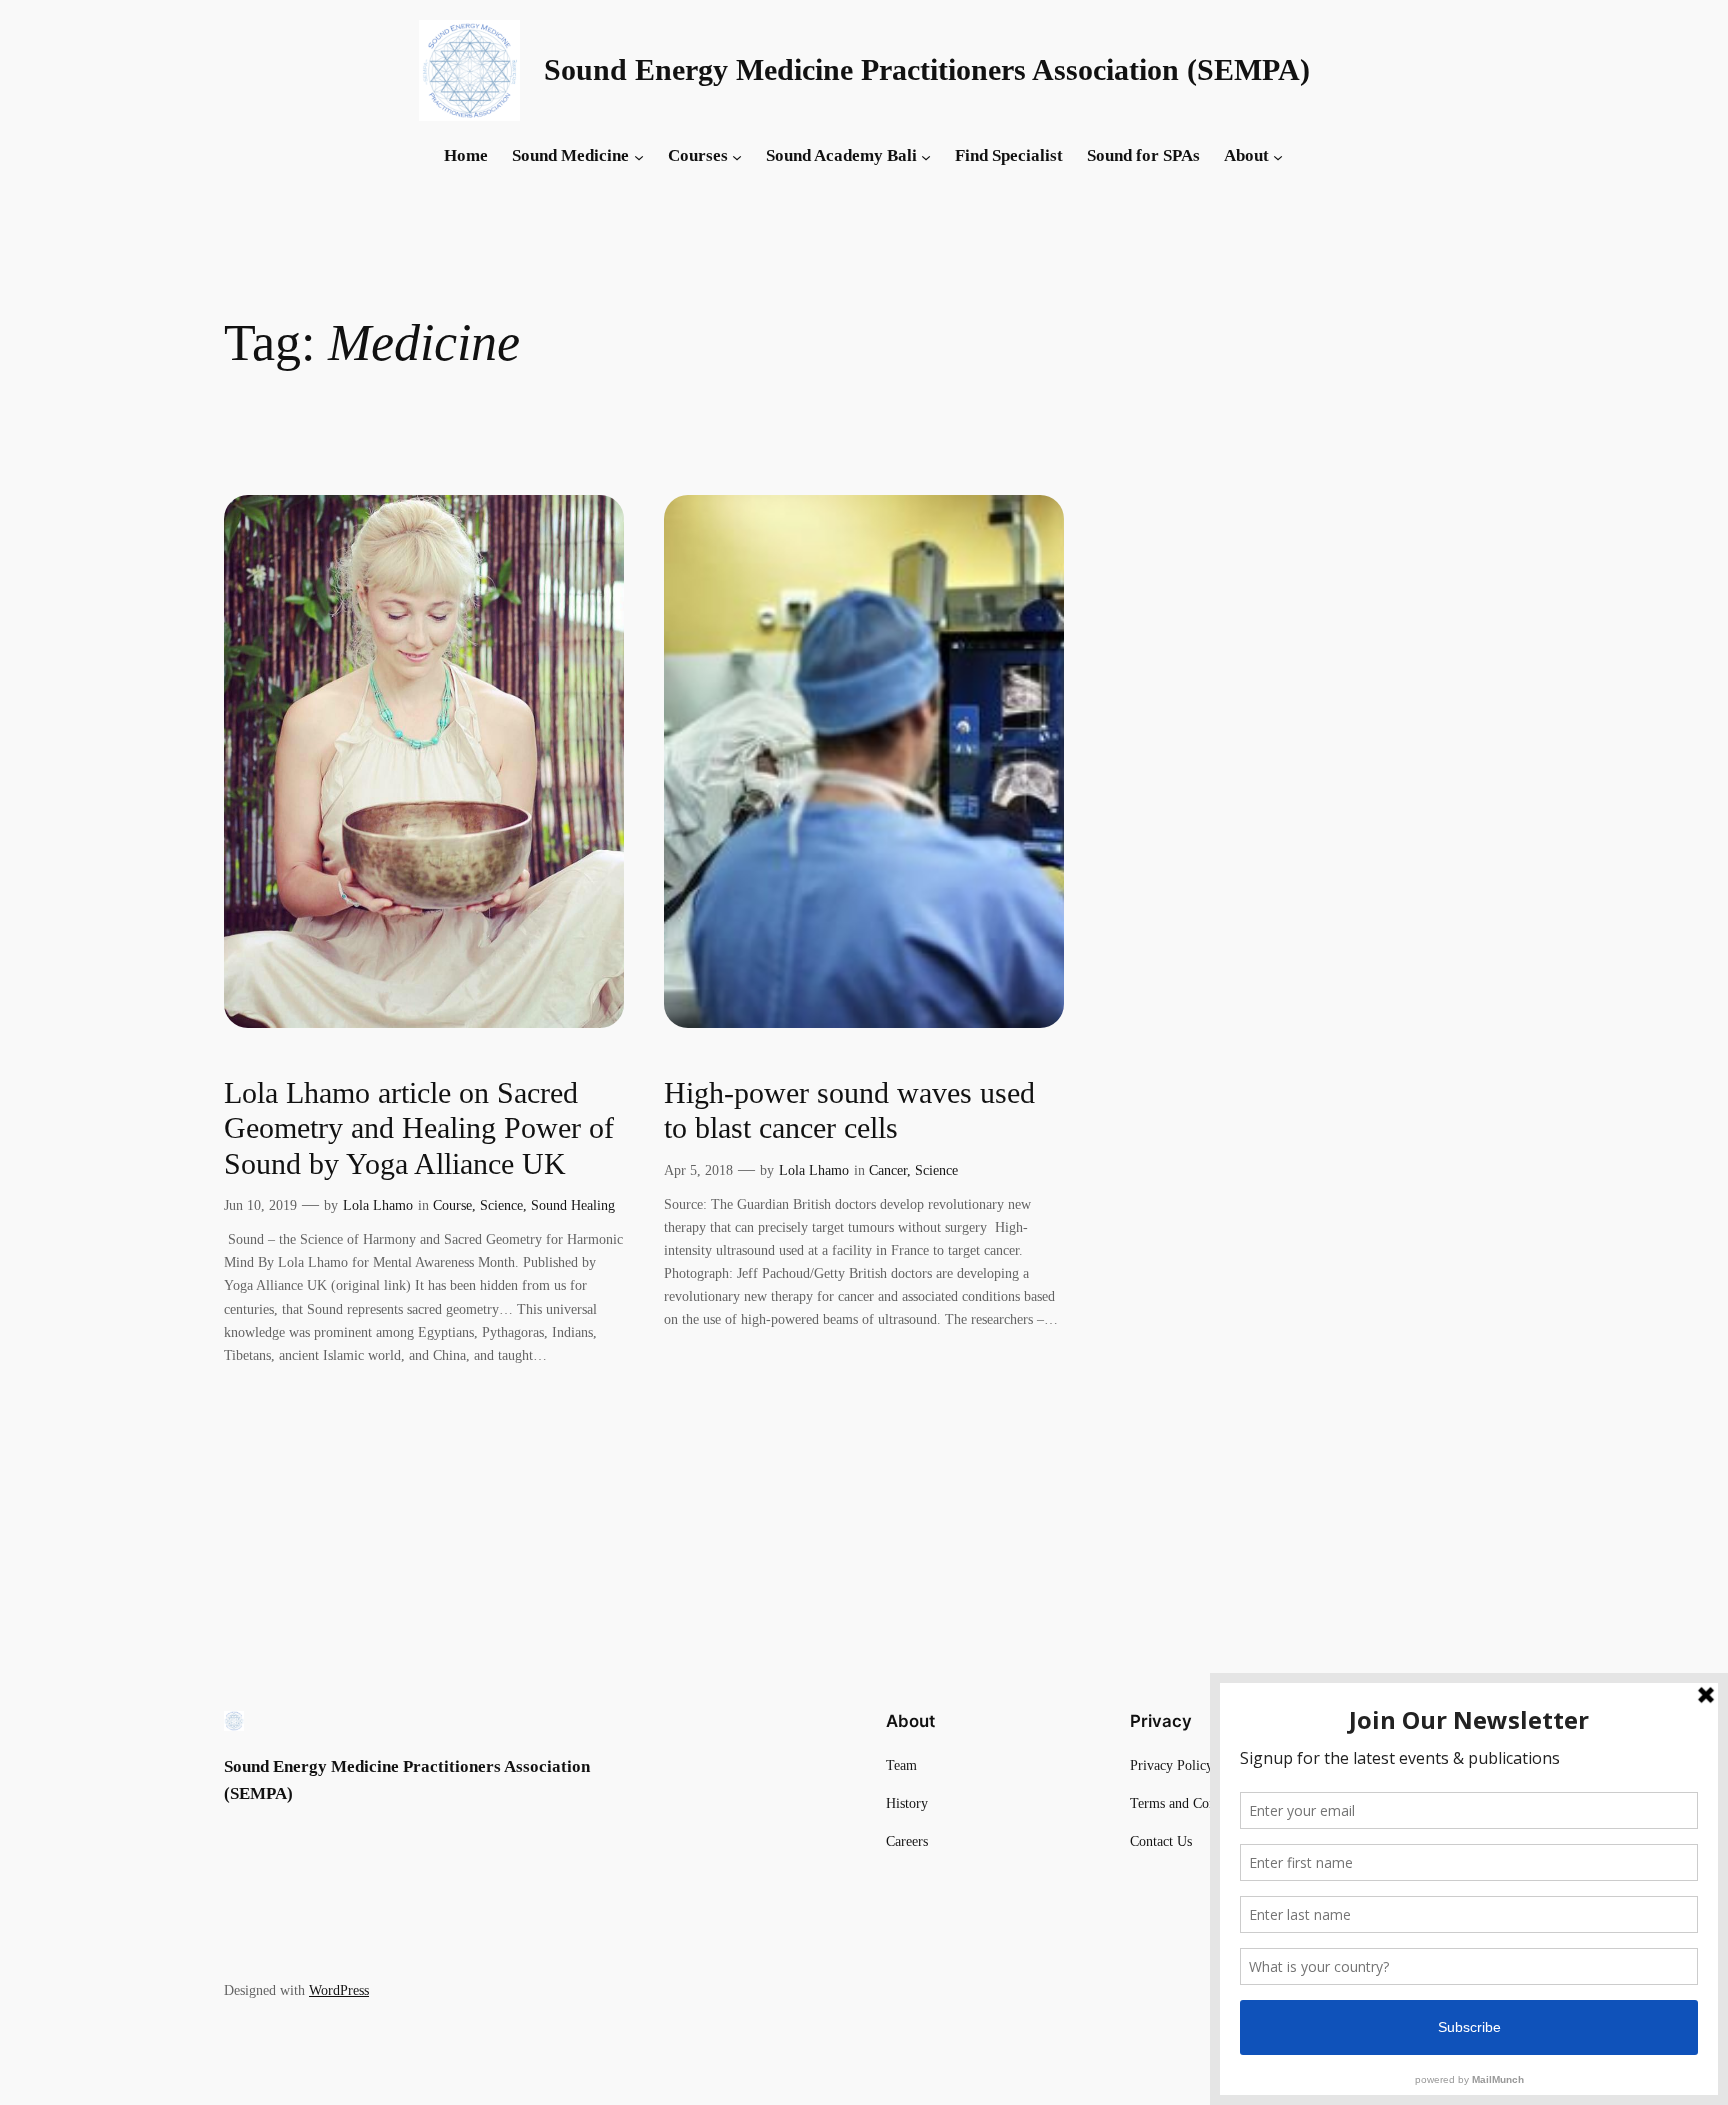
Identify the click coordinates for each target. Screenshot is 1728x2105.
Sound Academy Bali (841, 155)
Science (501, 1205)
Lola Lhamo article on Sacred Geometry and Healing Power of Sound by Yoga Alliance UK (419, 1128)
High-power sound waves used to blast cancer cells (849, 1111)
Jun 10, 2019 (260, 1205)
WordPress (339, 1990)
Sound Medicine (570, 155)
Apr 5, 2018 (698, 1170)
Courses (698, 155)
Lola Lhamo (378, 1205)
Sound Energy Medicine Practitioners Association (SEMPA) (927, 70)
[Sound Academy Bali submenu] (926, 156)
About (1246, 155)
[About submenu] (1278, 156)
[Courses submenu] (737, 156)
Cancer (888, 1170)
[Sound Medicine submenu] (639, 156)
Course (452, 1205)
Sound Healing (573, 1205)
